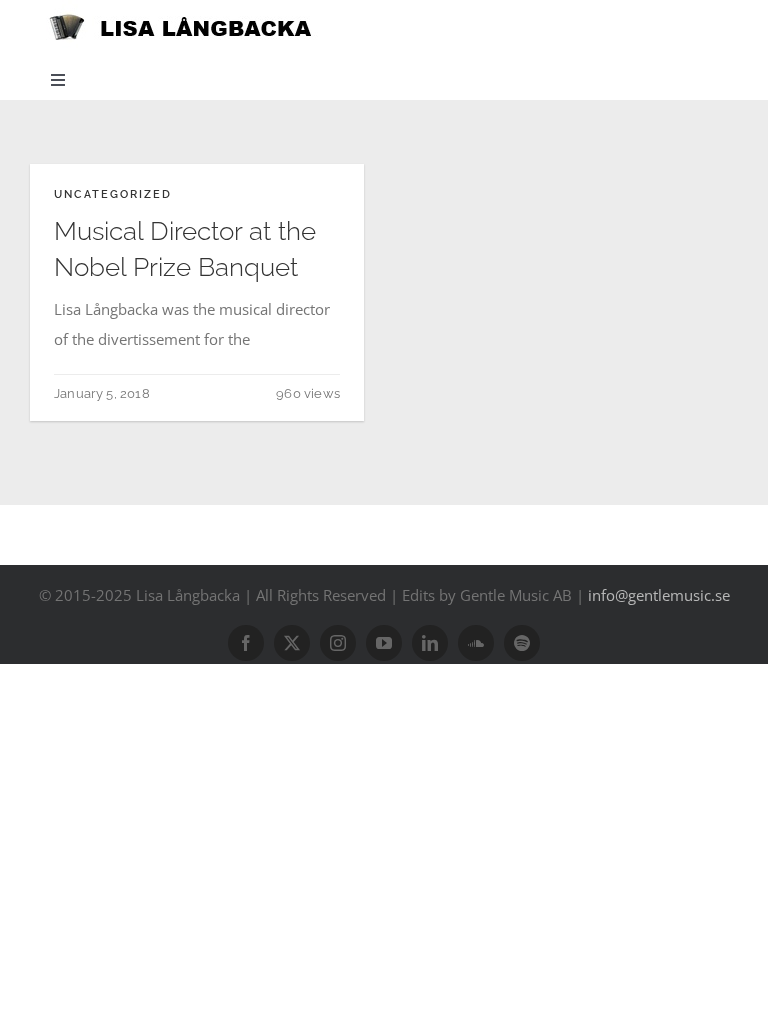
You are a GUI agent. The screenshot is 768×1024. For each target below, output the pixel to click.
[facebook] (246, 643)
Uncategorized (113, 194)
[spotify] (522, 643)
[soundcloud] (476, 643)
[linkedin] (430, 643)
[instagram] (338, 643)
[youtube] (384, 643)
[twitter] (292, 643)
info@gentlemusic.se (659, 595)
